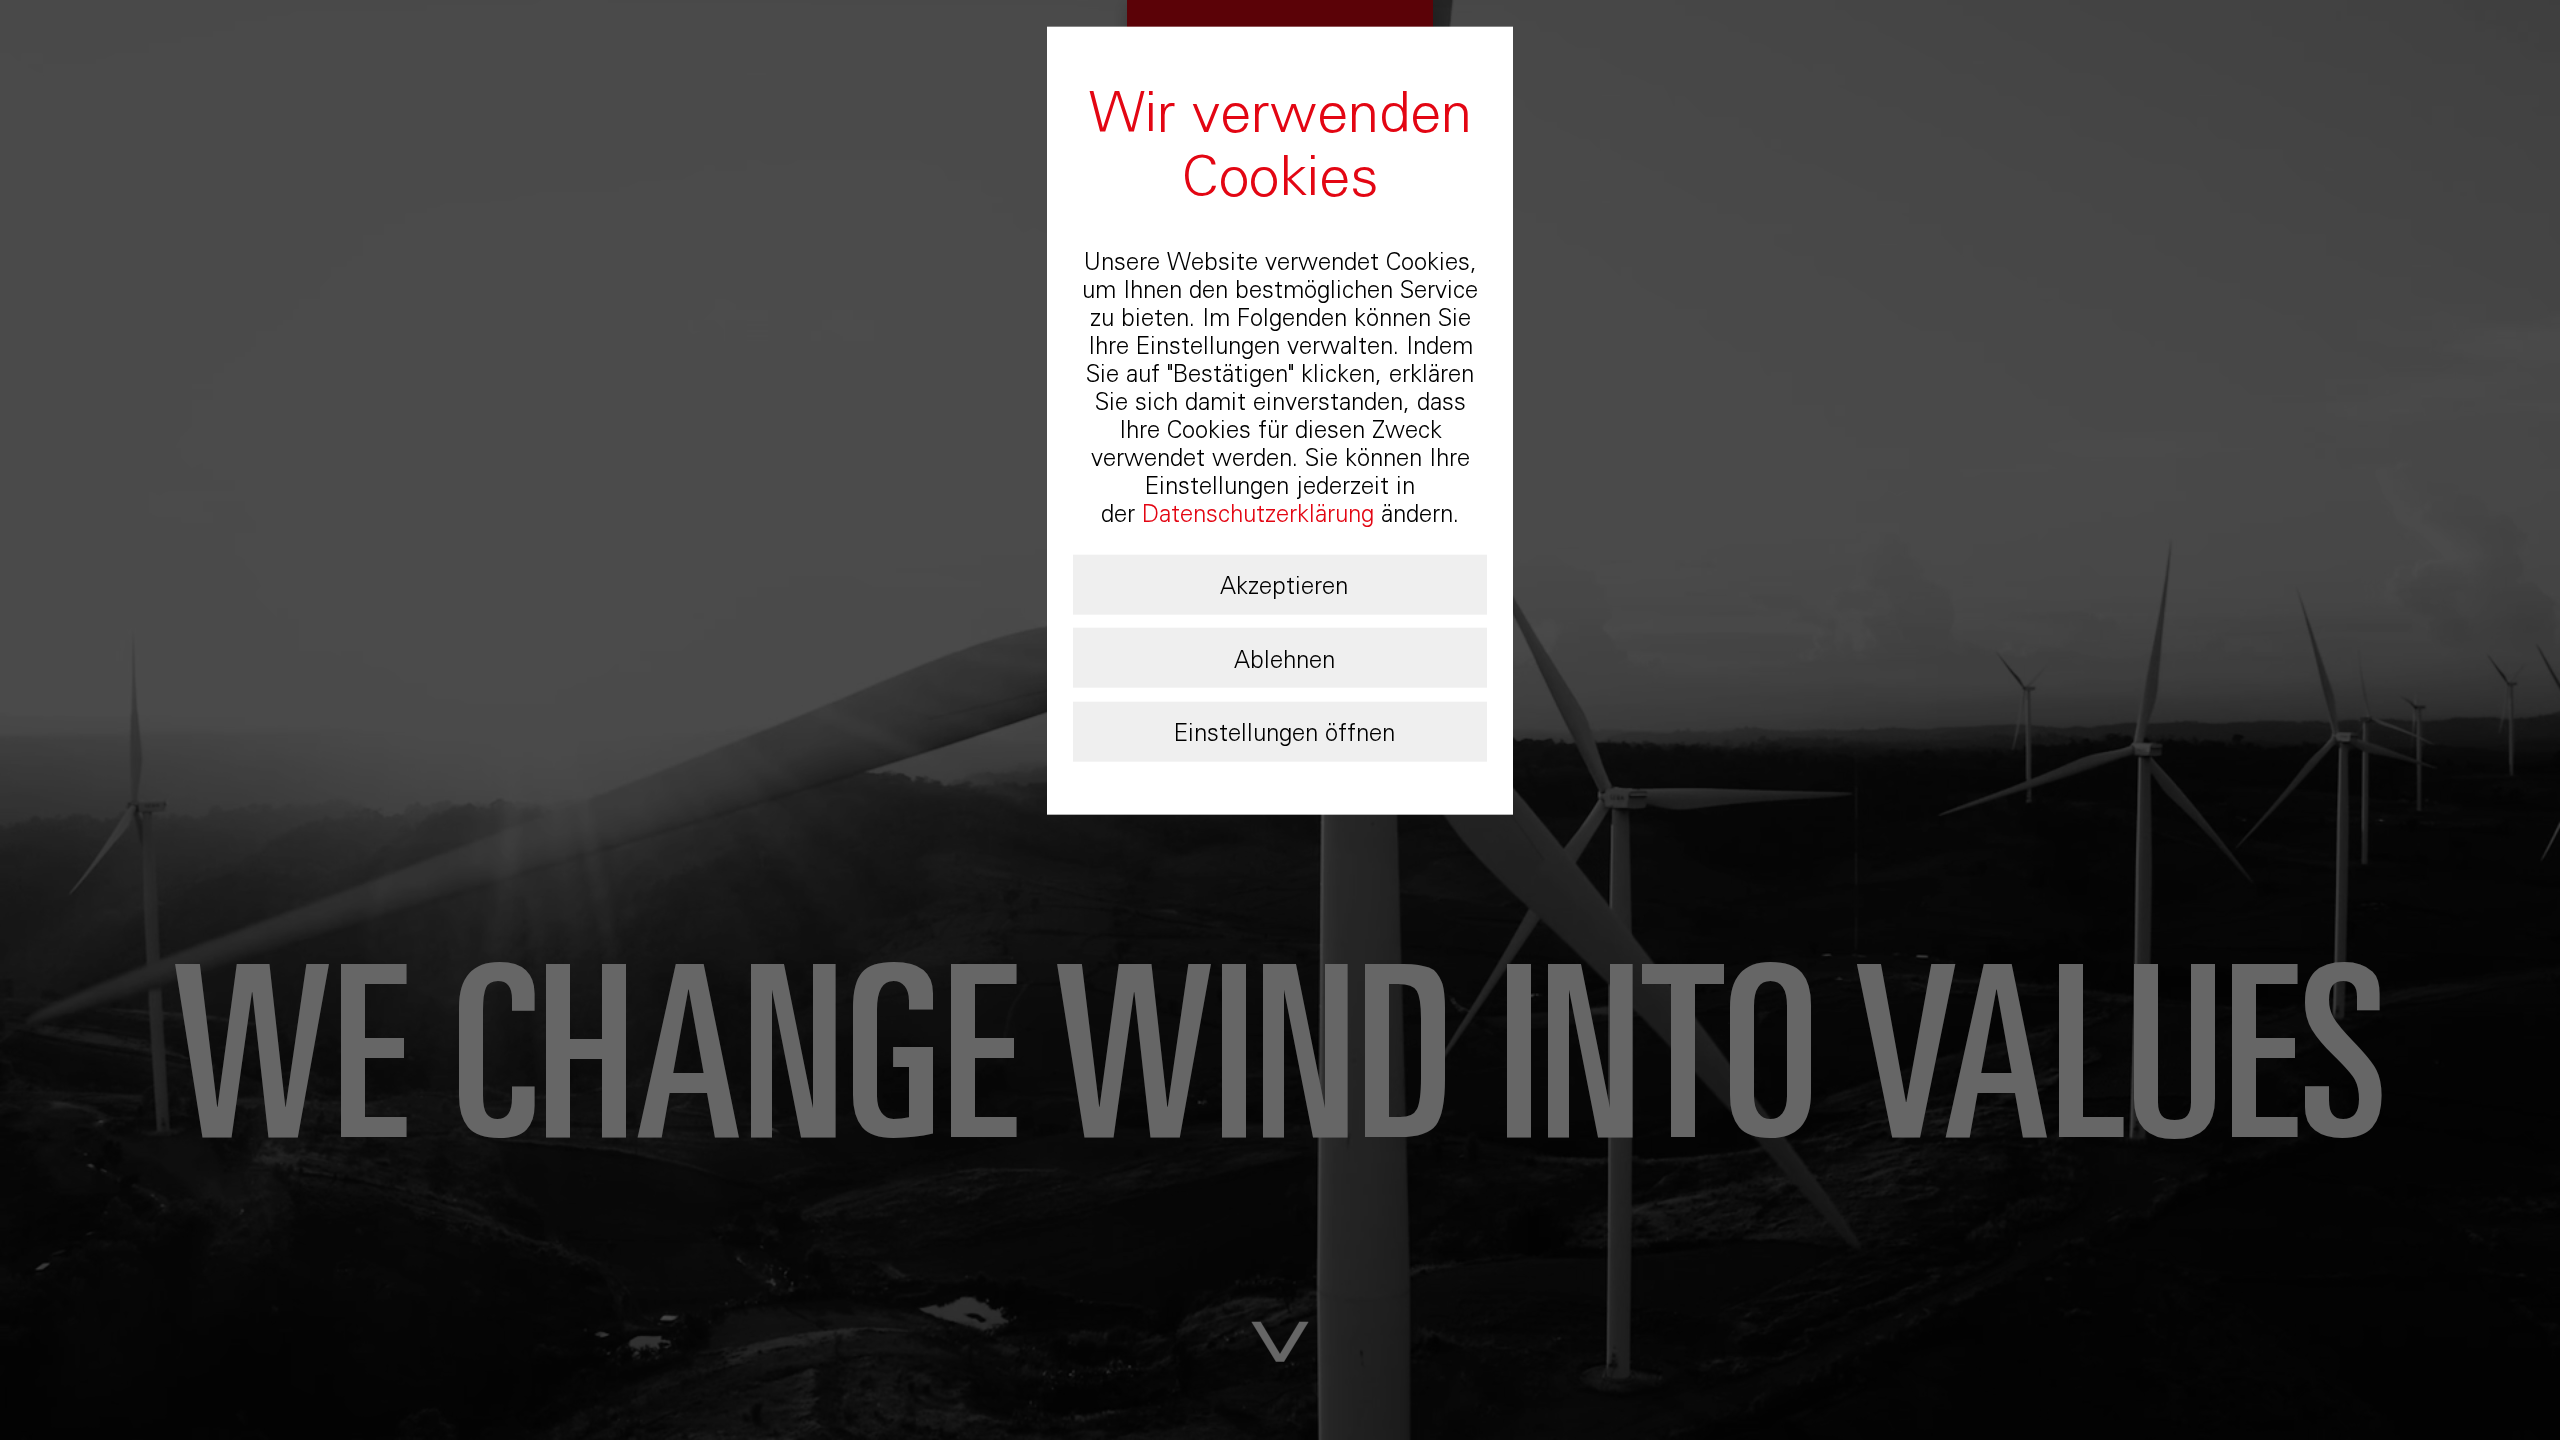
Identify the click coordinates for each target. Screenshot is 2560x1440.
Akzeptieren (1284, 585)
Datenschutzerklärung (1258, 513)
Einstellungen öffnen (1284, 732)
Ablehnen (1284, 658)
